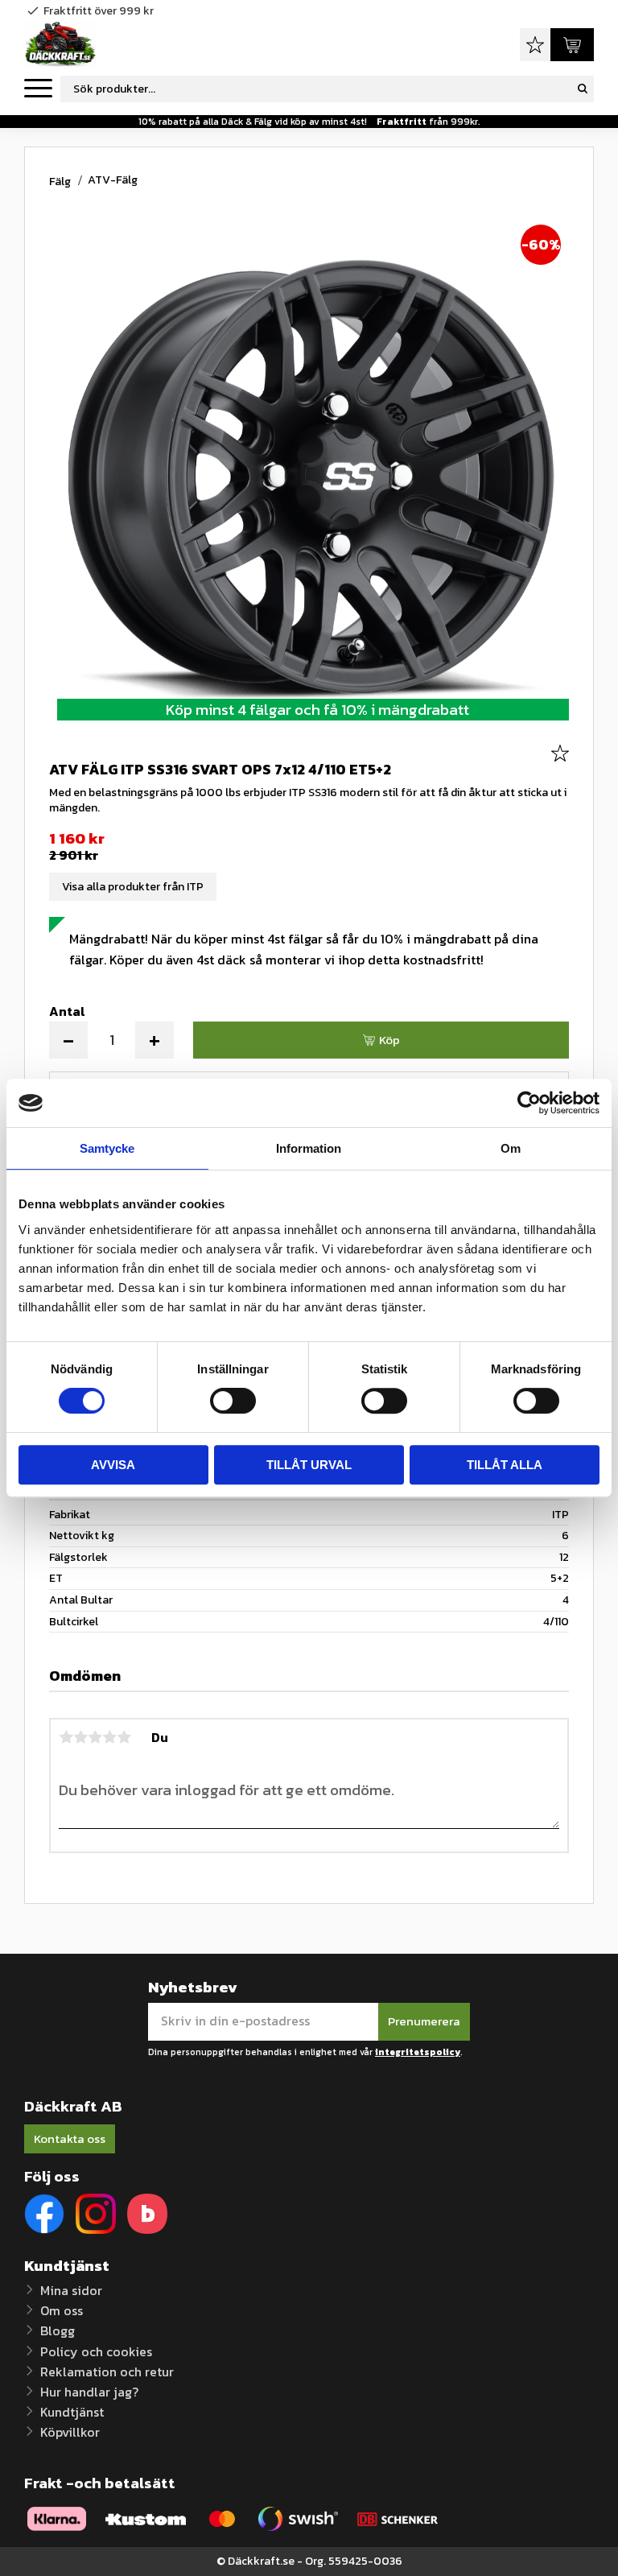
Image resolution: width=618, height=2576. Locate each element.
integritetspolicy (418, 2052)
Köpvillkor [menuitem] (70, 2432)
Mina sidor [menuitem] (71, 2290)
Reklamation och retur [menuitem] (107, 2372)
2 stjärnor (80, 1737)
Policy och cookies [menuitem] (96, 2351)
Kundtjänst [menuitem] (72, 2412)
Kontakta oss (70, 2138)
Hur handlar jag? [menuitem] (89, 2392)
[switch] (233, 1401)
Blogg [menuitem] (58, 2330)
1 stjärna (66, 1737)
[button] (38, 89)
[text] (309, 839)
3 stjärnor (95, 1737)
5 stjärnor (124, 1737)
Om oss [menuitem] (62, 2310)
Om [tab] (511, 1148)
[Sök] (583, 89)
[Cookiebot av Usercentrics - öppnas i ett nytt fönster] (529, 1103)
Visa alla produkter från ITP (133, 887)
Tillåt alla (505, 1465)
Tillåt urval (309, 1465)
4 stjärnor (109, 1737)
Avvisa (113, 1465)
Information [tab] (309, 1148)
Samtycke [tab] (107, 1148)
